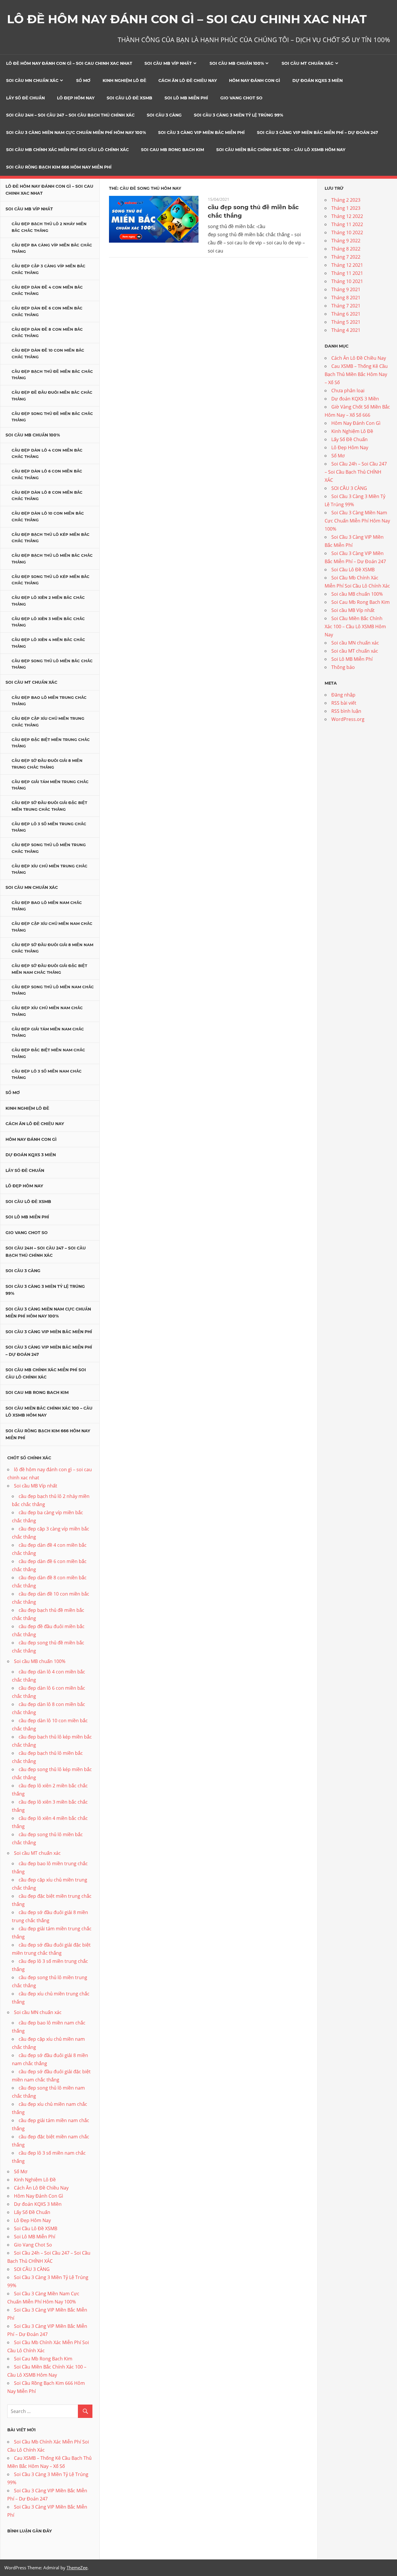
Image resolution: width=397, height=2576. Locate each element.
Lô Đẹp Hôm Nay (76, 98)
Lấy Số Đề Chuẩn (25, 98)
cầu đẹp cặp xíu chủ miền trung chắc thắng (48, 722)
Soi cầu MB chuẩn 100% (237, 63)
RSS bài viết (344, 703)
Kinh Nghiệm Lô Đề (124, 80)
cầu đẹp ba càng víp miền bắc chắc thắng (52, 248)
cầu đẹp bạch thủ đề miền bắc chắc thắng (52, 375)
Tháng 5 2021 (346, 322)
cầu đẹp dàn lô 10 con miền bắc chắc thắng (48, 517)
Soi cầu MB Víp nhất (168, 63)
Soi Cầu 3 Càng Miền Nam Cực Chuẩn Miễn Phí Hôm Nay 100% (76, 133)
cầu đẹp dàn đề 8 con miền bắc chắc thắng (47, 333)
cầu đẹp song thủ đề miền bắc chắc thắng (52, 417)
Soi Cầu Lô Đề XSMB (129, 98)
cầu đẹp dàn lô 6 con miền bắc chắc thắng (47, 474)
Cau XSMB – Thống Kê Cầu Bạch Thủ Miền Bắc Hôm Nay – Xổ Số (356, 374)
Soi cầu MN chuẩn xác (32, 80)
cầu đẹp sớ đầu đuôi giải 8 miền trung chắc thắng (47, 764)
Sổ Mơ (83, 80)
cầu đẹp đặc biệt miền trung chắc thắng (51, 743)
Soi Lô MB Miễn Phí (186, 98)
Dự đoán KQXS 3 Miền (318, 80)
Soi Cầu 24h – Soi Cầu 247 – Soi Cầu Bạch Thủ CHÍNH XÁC (70, 115)
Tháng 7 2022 (346, 257)
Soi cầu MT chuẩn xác (307, 63)
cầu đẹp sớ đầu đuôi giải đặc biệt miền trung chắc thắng (49, 806)
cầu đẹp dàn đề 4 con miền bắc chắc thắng (47, 290)
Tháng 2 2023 (346, 200)
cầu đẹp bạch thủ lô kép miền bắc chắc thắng (51, 538)
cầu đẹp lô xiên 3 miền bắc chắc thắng (48, 622)
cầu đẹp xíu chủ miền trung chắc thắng (50, 869)
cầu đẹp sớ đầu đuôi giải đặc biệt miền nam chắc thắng (49, 969)
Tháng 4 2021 (346, 330)
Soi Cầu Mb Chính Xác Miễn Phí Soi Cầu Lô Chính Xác (67, 150)
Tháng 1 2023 (346, 208)
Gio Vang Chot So (241, 98)
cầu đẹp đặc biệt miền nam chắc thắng (48, 1053)
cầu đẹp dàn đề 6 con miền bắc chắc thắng (47, 311)
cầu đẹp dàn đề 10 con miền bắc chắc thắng (48, 353)
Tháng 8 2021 (346, 298)
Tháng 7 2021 (346, 306)
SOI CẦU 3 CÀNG (164, 115)
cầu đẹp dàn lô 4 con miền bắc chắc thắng (47, 453)
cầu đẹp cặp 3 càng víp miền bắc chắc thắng (49, 269)
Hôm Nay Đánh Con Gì (255, 80)
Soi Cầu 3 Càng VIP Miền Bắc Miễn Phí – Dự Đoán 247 (318, 133)
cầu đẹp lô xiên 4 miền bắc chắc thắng (48, 643)
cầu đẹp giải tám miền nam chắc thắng (48, 1032)
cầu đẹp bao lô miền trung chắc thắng (49, 701)
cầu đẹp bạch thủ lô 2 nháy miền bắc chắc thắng (49, 227)
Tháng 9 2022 (346, 241)
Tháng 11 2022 (347, 224)
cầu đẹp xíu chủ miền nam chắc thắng (47, 1011)
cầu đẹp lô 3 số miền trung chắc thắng (49, 827)
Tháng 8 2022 (346, 249)
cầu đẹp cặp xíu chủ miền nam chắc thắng (52, 927)
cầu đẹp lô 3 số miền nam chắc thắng (47, 1074)
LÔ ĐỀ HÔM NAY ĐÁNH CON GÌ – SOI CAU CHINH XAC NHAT (187, 19)
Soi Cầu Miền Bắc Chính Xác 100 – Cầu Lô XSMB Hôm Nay (281, 150)
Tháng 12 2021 (347, 265)
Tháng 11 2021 (347, 273)
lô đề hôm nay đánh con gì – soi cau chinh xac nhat (69, 63)
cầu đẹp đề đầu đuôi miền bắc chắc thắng (52, 396)
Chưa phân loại (348, 391)
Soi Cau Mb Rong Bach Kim (172, 150)
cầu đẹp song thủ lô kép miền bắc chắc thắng (51, 580)
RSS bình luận (346, 711)
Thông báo (343, 667)
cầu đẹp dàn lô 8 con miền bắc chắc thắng (47, 496)
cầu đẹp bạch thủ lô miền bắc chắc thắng (52, 559)
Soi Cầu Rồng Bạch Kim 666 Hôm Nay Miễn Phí (59, 167)
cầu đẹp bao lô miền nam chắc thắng (47, 906)
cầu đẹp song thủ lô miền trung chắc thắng (49, 848)
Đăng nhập (343, 695)
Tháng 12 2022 (347, 216)
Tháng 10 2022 (347, 232)
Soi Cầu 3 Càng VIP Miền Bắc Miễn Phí (201, 133)
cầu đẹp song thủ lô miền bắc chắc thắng (52, 664)
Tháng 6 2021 (346, 314)
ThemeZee (77, 2568)
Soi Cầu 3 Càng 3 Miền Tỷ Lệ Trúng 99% (238, 115)
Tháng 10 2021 (347, 281)
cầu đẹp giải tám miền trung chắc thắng (50, 785)
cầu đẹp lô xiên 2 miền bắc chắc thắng (48, 601)
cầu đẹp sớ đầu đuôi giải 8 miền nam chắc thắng (52, 948)
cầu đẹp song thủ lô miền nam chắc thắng (53, 990)
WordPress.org (348, 719)
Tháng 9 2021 (346, 289)
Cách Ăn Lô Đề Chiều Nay (188, 80)
